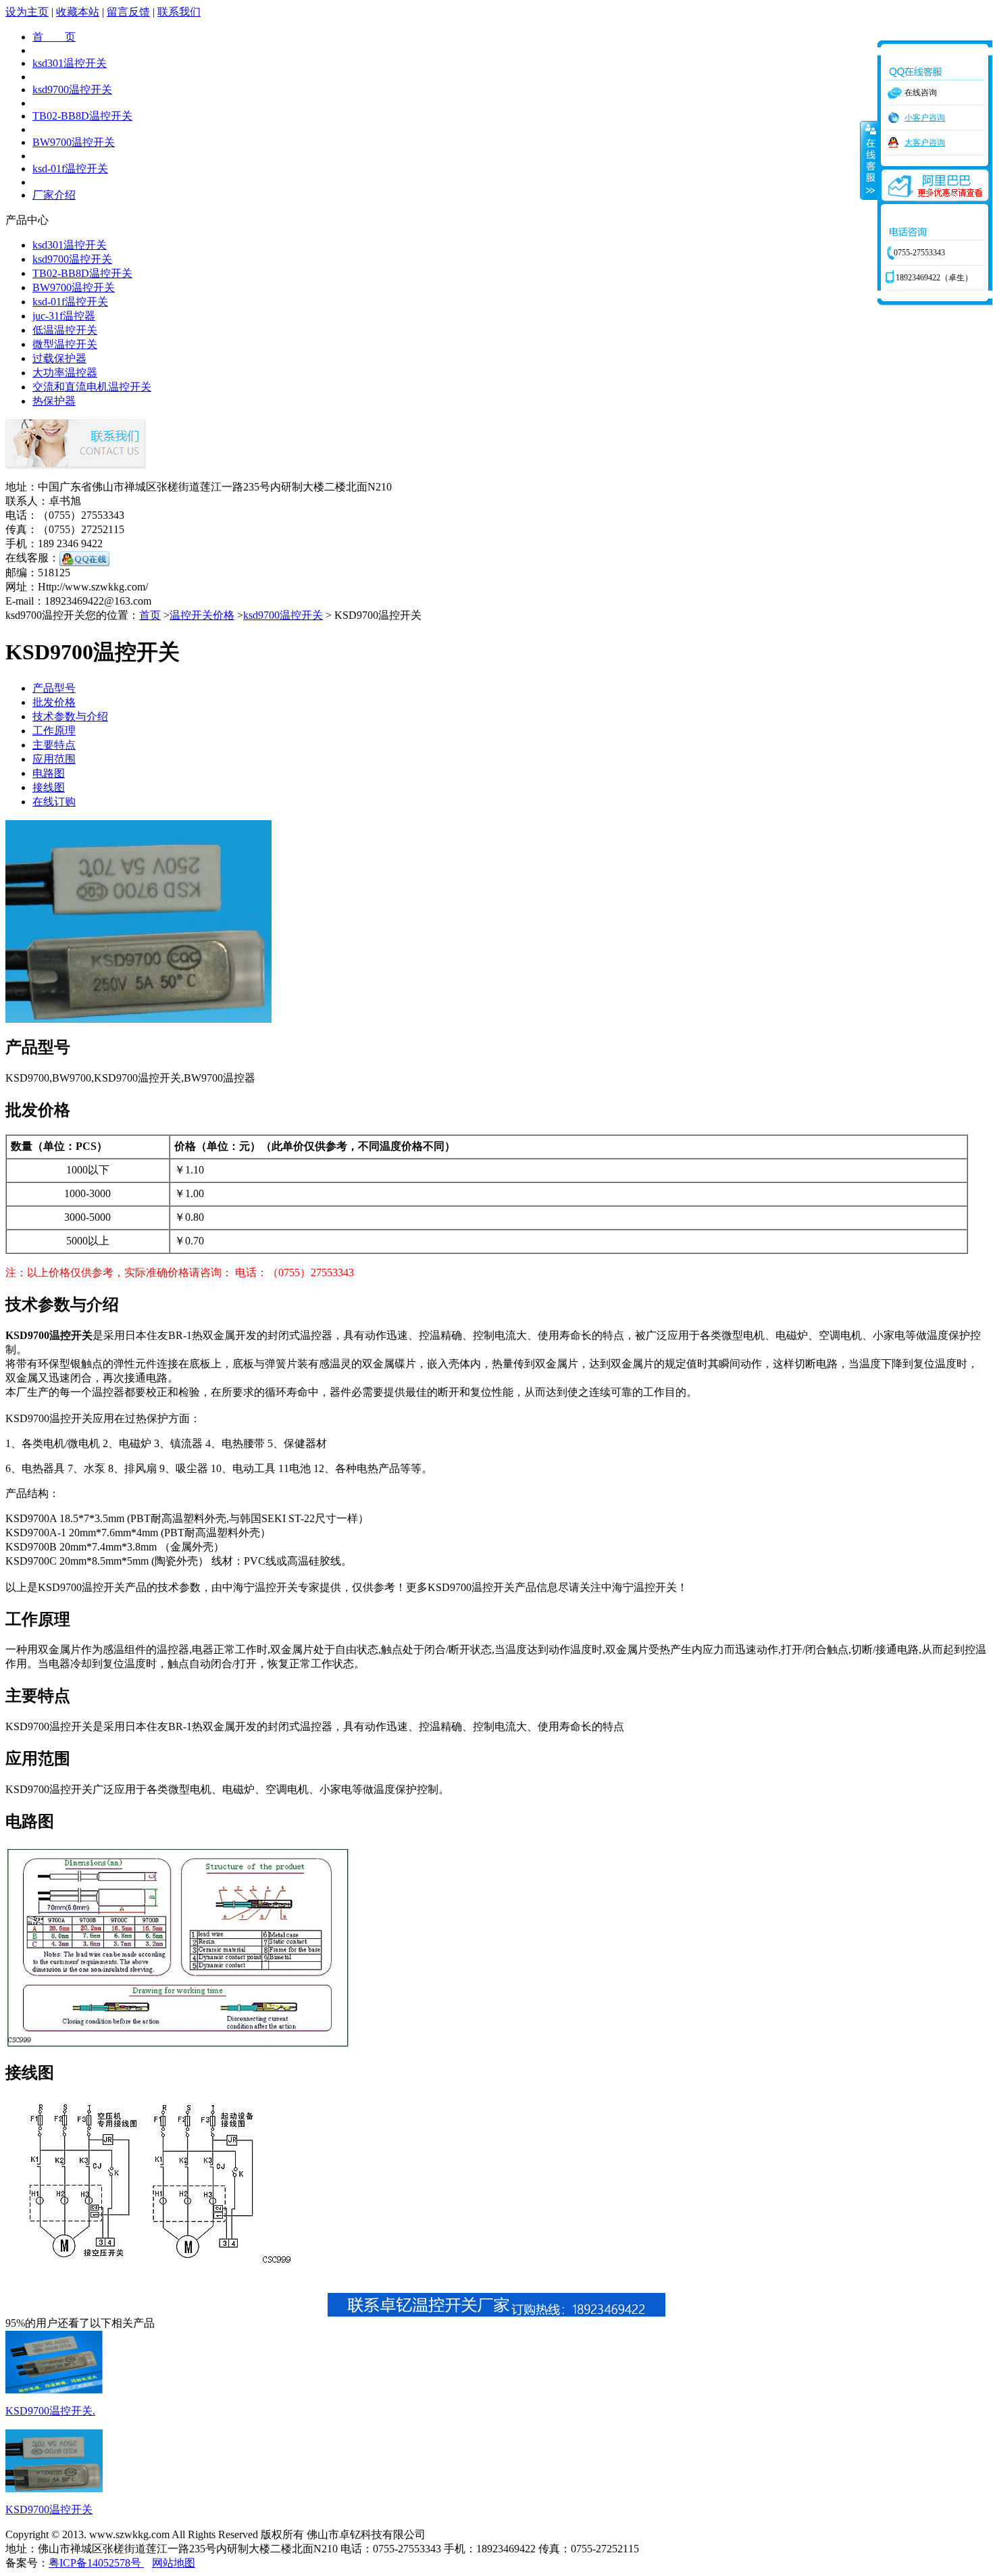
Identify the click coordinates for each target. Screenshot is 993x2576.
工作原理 (54, 731)
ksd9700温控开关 (72, 90)
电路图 (49, 773)
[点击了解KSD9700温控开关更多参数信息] (54, 2489)
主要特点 (54, 745)
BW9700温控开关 (74, 142)
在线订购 (54, 802)
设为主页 (27, 12)
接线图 (49, 787)
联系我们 (179, 12)
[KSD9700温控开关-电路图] (178, 2045)
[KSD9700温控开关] (138, 1019)
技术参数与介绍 (70, 716)
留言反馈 (128, 12)
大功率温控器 (65, 373)
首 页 (54, 37)
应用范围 (54, 759)
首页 (150, 615)
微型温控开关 (65, 344)
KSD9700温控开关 (49, 2509)
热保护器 (54, 401)
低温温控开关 (65, 330)
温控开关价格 (202, 615)
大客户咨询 (925, 143)
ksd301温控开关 (70, 63)
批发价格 (54, 702)
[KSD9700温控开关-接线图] (152, 2266)
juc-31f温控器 (64, 316)
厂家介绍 (54, 195)
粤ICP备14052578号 (96, 2563)
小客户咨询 (925, 118)
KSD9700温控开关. (50, 2411)
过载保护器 (59, 358)
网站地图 (174, 2563)
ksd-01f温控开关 (70, 169)
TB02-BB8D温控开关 (82, 116)
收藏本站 (78, 12)
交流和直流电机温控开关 (92, 387)
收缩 (869, 160)
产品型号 (54, 688)
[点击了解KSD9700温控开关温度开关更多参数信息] (54, 2390)
